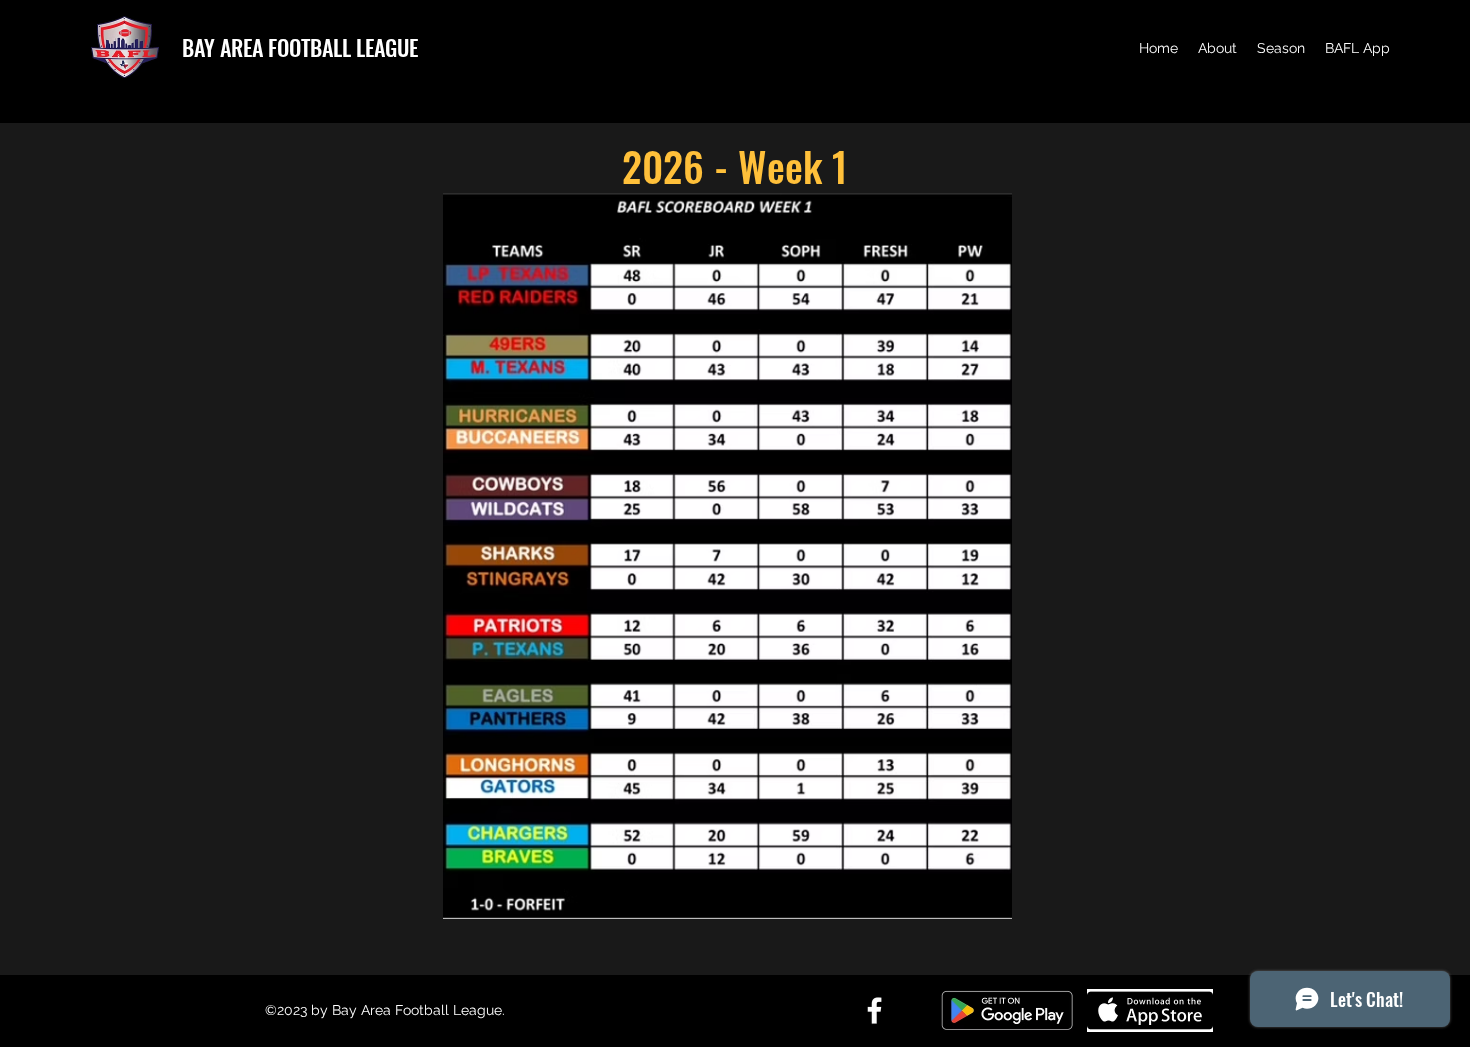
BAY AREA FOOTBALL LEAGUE (300, 47)
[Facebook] (874, 1010)
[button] (1217, 48)
